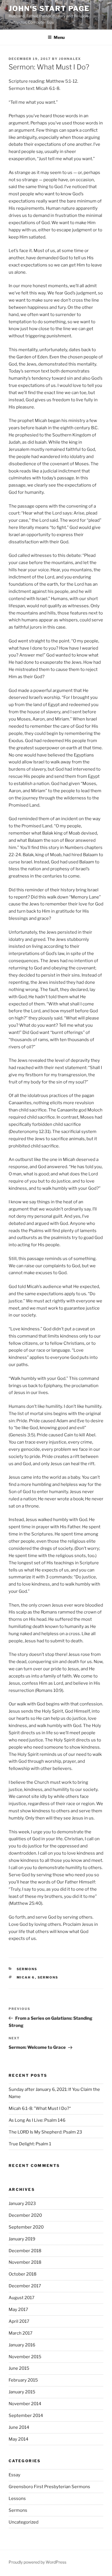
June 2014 (19, 2427)
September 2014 (26, 2416)
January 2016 (22, 2345)
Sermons (27, 1969)
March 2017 (21, 2333)
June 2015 (19, 2368)
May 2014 (19, 2439)
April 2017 (19, 2321)
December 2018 (25, 2251)
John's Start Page (49, 8)
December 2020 (25, 2215)
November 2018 (25, 2262)
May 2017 (18, 2310)
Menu (59, 37)
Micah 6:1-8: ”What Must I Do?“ (40, 2108)
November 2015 (25, 2357)
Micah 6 (26, 1977)
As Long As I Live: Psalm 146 (37, 2120)
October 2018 (23, 2274)
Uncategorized (24, 2522)
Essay (15, 2475)
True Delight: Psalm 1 (30, 2144)
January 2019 (22, 2239)
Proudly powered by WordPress (37, 2562)
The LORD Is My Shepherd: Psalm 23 (45, 2132)
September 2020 (26, 2227)
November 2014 (25, 2404)
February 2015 (23, 2380)
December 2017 (25, 2286)
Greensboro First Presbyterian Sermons (49, 2487)
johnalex (70, 59)
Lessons (17, 2499)
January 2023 (22, 2204)
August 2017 (22, 2298)
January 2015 (22, 2392)
